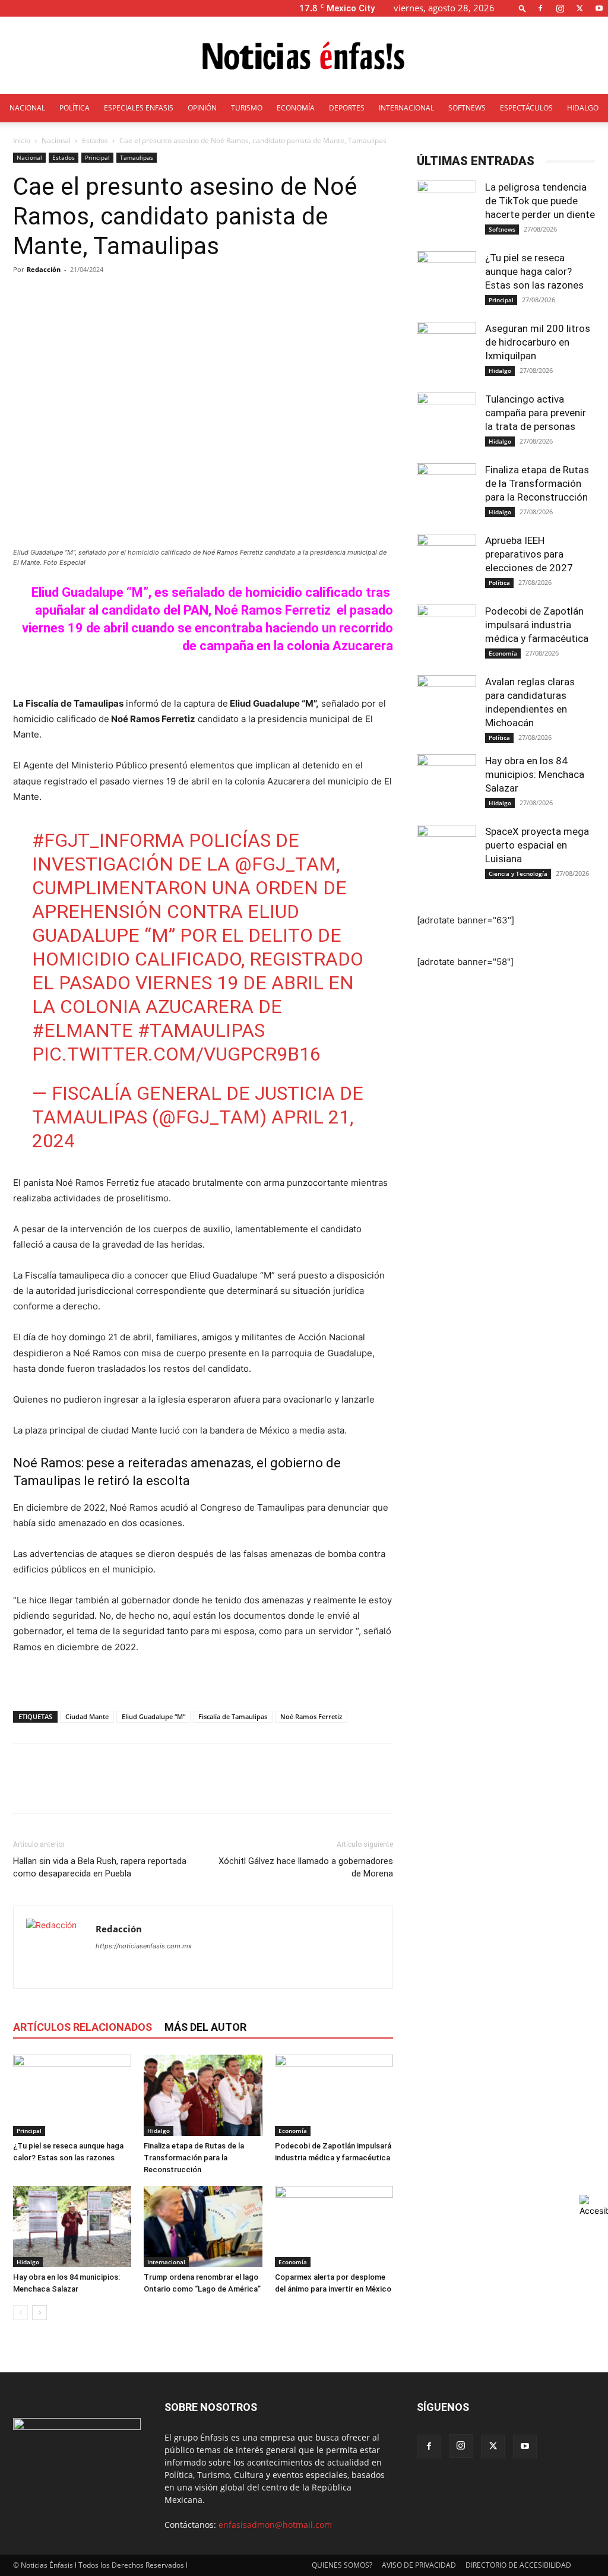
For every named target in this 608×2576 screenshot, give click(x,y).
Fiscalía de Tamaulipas (233, 1716)
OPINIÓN (202, 108)
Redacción (44, 269)
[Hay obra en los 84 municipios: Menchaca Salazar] (72, 2227)
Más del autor (205, 2027)
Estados (95, 140)
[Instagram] (560, 8)
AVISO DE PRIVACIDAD (419, 2565)
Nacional (56, 140)
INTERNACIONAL (406, 108)
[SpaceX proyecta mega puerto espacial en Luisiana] (446, 855)
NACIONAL (27, 108)
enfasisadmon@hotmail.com (275, 2525)
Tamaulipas (137, 157)
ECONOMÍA (296, 108)
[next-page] (39, 2313)
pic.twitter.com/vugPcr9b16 (176, 1054)
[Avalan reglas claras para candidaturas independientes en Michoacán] (446, 705)
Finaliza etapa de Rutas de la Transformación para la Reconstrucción (194, 2158)
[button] (522, 8)
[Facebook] (540, 8)
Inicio (22, 140)
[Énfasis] (304, 56)
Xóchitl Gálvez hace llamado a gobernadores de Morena (306, 1867)
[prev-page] (20, 2313)
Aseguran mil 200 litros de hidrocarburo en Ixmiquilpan (538, 342)
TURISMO (247, 108)
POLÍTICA (75, 108)
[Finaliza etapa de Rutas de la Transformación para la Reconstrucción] (203, 2095)
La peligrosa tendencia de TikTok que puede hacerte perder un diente (540, 201)
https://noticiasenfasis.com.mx (144, 1946)
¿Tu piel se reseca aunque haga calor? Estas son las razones (534, 271)
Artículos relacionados (83, 2027)
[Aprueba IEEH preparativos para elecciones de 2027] (446, 564)
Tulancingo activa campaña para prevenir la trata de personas (536, 413)
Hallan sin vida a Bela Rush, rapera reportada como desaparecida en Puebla (100, 1867)
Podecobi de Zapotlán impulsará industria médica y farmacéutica (537, 625)
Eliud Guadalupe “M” (153, 1716)
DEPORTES (347, 108)
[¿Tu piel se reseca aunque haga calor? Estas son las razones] (72, 2095)
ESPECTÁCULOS (526, 108)
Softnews (502, 229)
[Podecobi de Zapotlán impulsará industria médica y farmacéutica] (334, 2095)
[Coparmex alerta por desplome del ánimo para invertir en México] (334, 2227)
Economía (293, 2131)
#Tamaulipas (201, 1030)
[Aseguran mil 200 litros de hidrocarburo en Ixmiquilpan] (446, 352)
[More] (296, 296)
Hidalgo (159, 2131)
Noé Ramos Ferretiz (311, 1716)
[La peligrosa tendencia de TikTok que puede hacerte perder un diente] (446, 210)
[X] (579, 8)
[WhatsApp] (107, 1789)
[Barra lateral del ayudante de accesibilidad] (594, 2205)
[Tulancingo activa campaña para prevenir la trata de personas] (446, 422)
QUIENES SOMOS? (342, 2565)
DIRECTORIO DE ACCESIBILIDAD (518, 2565)
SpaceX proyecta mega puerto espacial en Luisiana (537, 845)
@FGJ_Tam (285, 864)
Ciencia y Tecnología (518, 874)
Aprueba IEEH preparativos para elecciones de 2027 (530, 554)
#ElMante (83, 1030)
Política (499, 583)
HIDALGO (583, 108)
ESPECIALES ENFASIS (139, 108)
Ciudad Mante (87, 1716)
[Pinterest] (80, 1789)
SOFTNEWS (467, 108)
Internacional (166, 2262)
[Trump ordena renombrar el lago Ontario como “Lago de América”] (203, 2227)
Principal (97, 157)
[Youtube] (599, 8)
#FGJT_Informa (108, 840)
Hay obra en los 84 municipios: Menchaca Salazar (535, 774)
